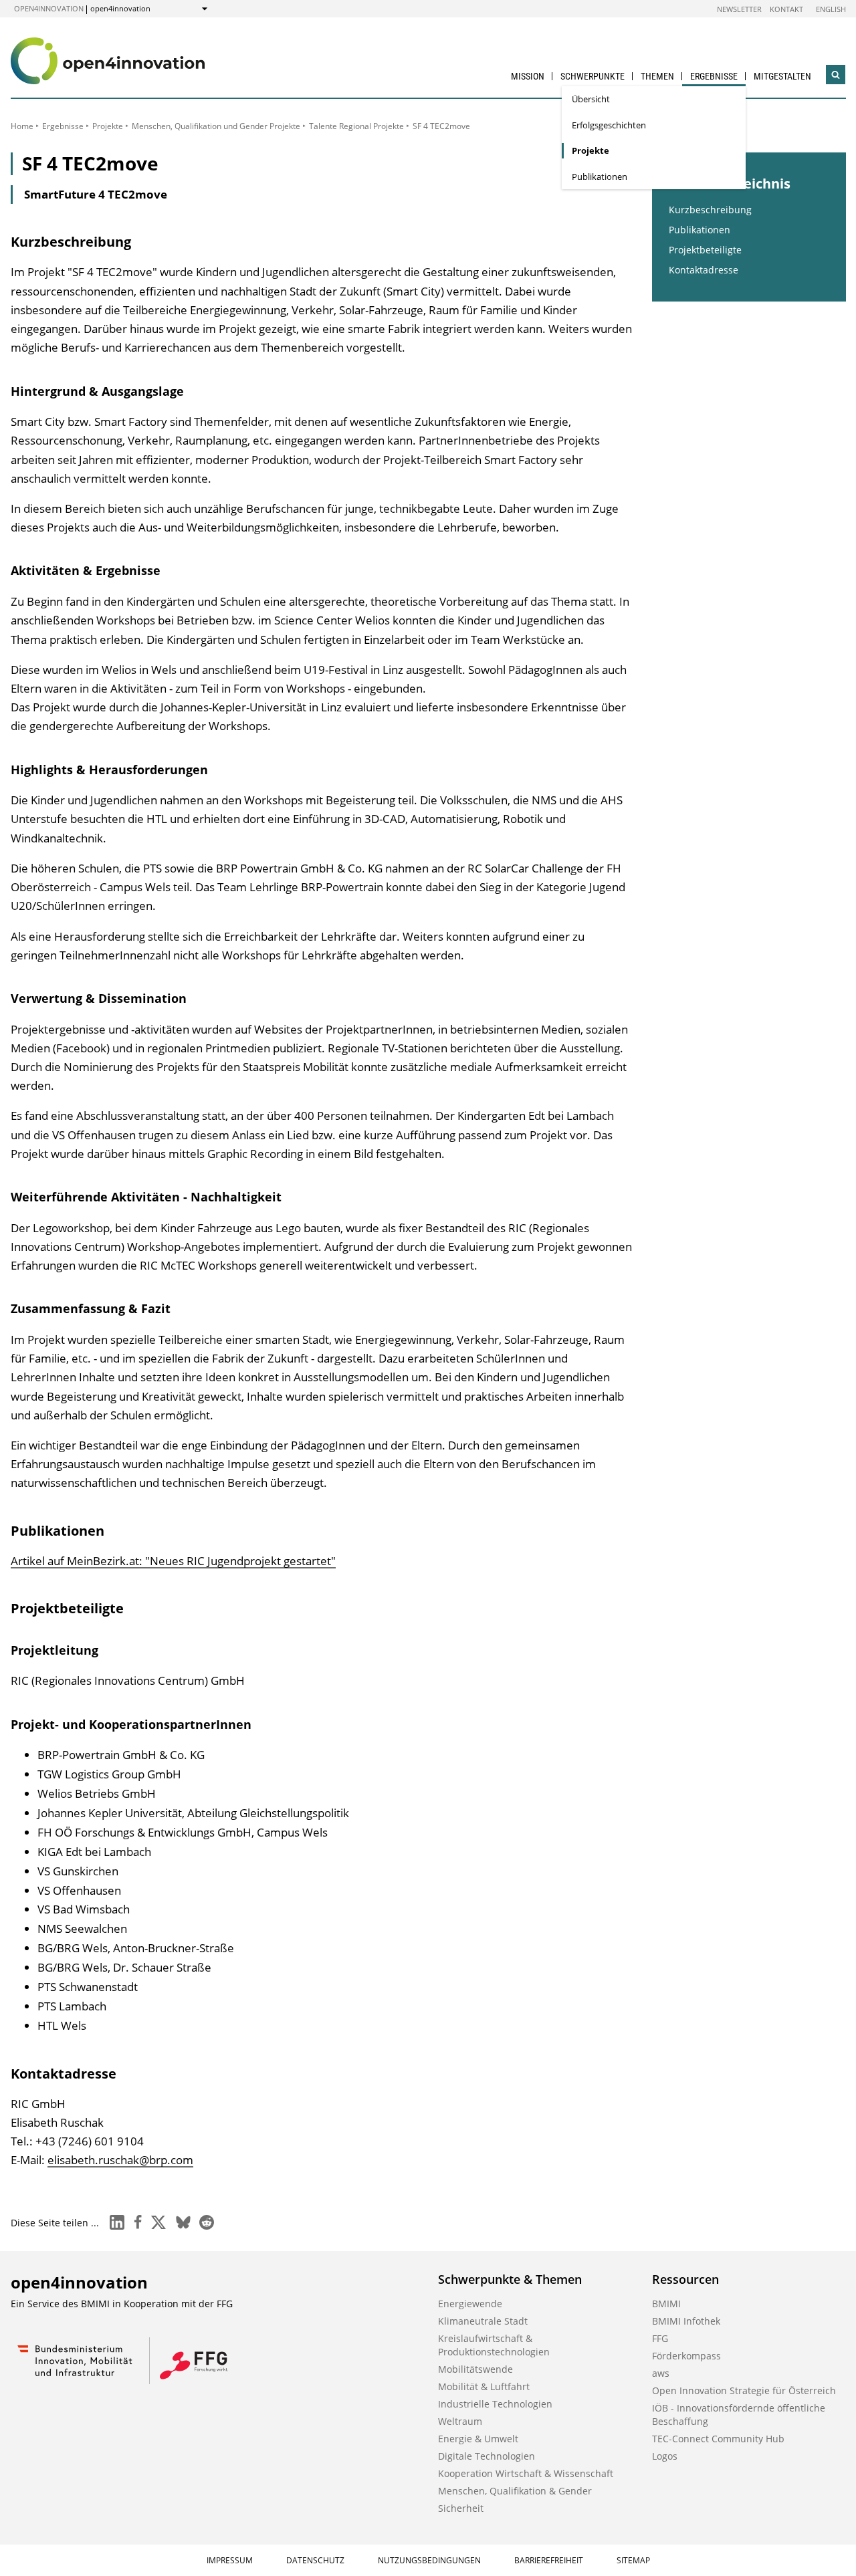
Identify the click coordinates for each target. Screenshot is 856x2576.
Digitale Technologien (487, 2456)
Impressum (230, 2560)
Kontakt (786, 9)
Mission (528, 76)
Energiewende (470, 2304)
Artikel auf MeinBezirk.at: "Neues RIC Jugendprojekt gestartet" (173, 1561)
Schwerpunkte (593, 76)
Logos (665, 2456)
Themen (657, 76)
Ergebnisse (714, 76)
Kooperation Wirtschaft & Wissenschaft (526, 2473)
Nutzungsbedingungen (429, 2560)
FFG (660, 2338)
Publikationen (600, 177)
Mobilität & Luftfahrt (484, 2386)
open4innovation (49, 8)
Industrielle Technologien (495, 2404)
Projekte (591, 150)
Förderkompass (686, 2356)
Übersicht (591, 99)
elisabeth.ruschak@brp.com (120, 2160)
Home (22, 126)
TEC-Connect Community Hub (718, 2439)
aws (661, 2373)
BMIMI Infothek (686, 2321)
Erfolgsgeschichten (609, 125)
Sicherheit (461, 2508)
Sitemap (633, 2560)
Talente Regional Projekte (356, 126)
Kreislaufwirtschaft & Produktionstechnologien (494, 2345)
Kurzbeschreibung (710, 210)
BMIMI (666, 2304)
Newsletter (739, 9)
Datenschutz (315, 2560)
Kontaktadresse (704, 270)
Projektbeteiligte (705, 250)
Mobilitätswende (475, 2369)
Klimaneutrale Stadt (483, 2321)
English (831, 9)
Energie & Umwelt (478, 2439)
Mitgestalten (782, 76)
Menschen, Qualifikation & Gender (515, 2491)
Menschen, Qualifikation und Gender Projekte (216, 126)
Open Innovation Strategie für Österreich (744, 2390)
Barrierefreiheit (549, 2560)
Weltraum (460, 2421)
